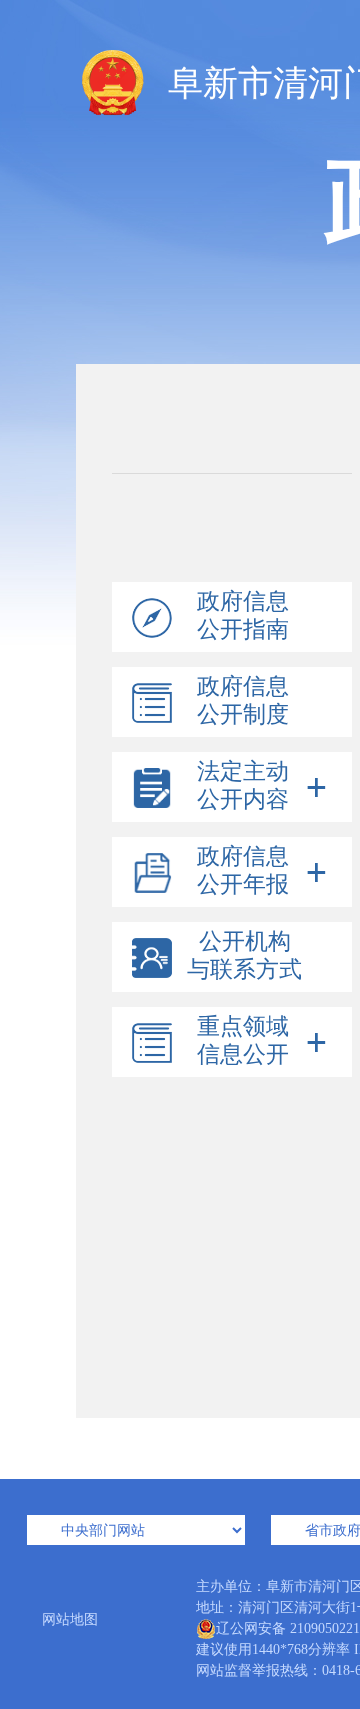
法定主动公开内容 (243, 785)
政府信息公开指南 (243, 615)
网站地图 (70, 1619)
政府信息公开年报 (243, 870)
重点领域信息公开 (243, 1040)
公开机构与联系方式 (244, 955)
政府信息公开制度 (243, 700)
